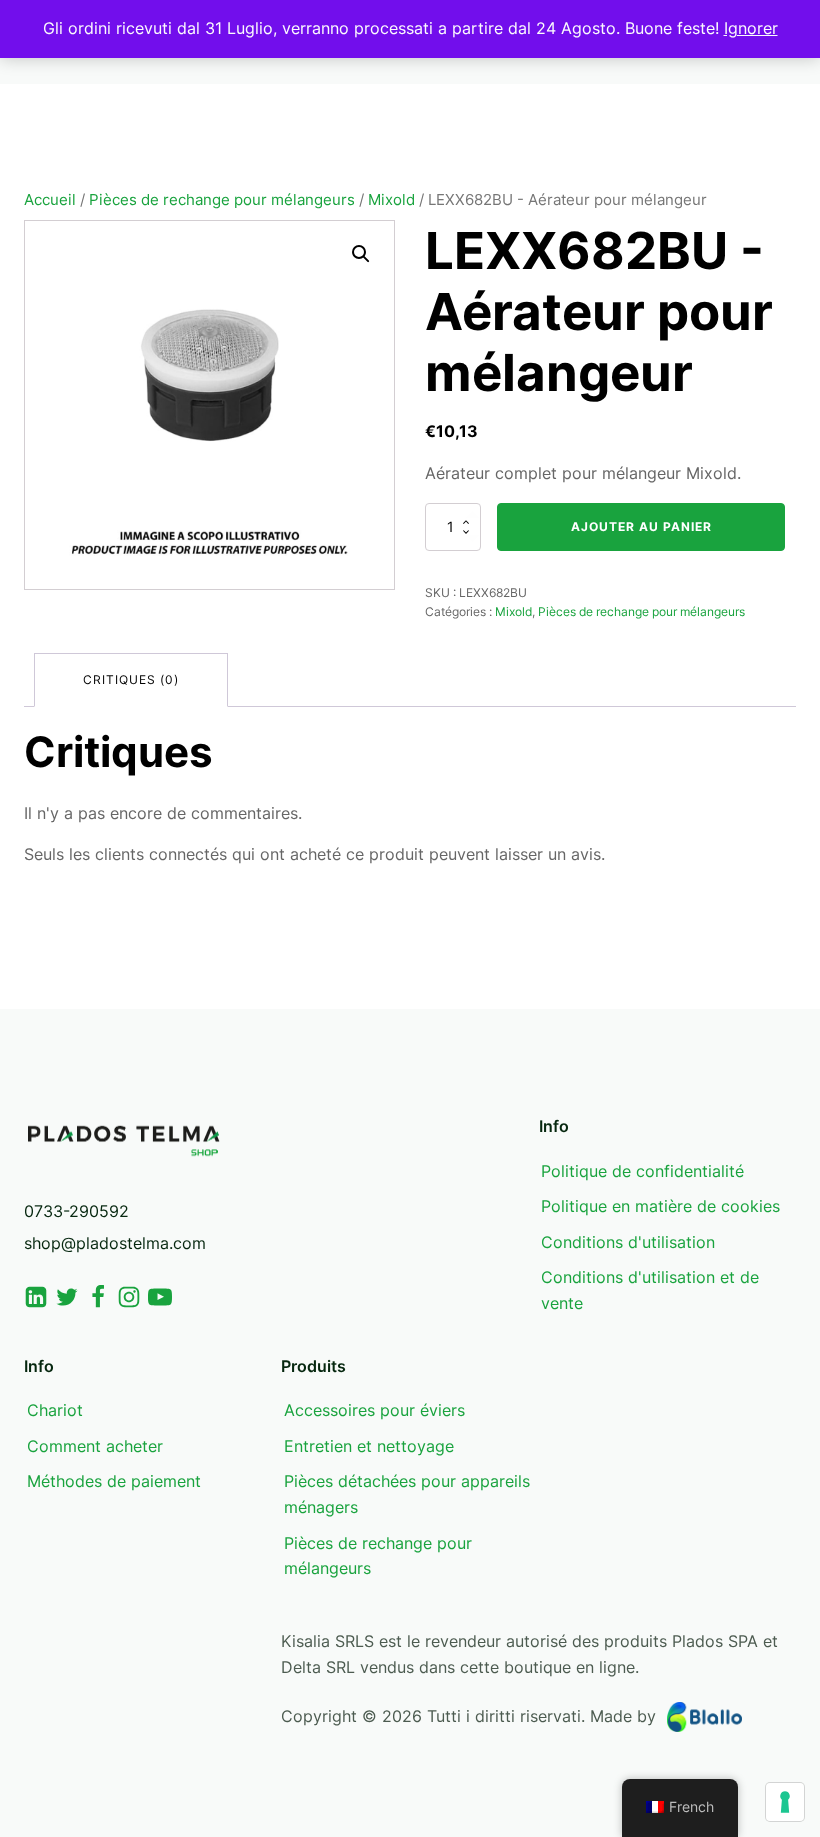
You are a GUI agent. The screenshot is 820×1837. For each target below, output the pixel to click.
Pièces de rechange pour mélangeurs (222, 200)
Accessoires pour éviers (374, 1410)
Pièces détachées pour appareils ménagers (407, 1494)
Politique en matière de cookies (660, 1206)
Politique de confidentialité (642, 1171)
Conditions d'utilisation (628, 1242)
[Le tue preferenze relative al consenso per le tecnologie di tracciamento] (785, 1802)
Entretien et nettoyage (369, 1446)
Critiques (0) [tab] (131, 679)
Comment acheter (95, 1446)
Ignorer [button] (751, 28)
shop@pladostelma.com (115, 1243)
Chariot (55, 1410)
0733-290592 (76, 1211)
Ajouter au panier (641, 526)
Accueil (50, 200)
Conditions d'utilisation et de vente (650, 1290)
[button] (361, 254)
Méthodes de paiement (114, 1481)
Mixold (391, 200)
